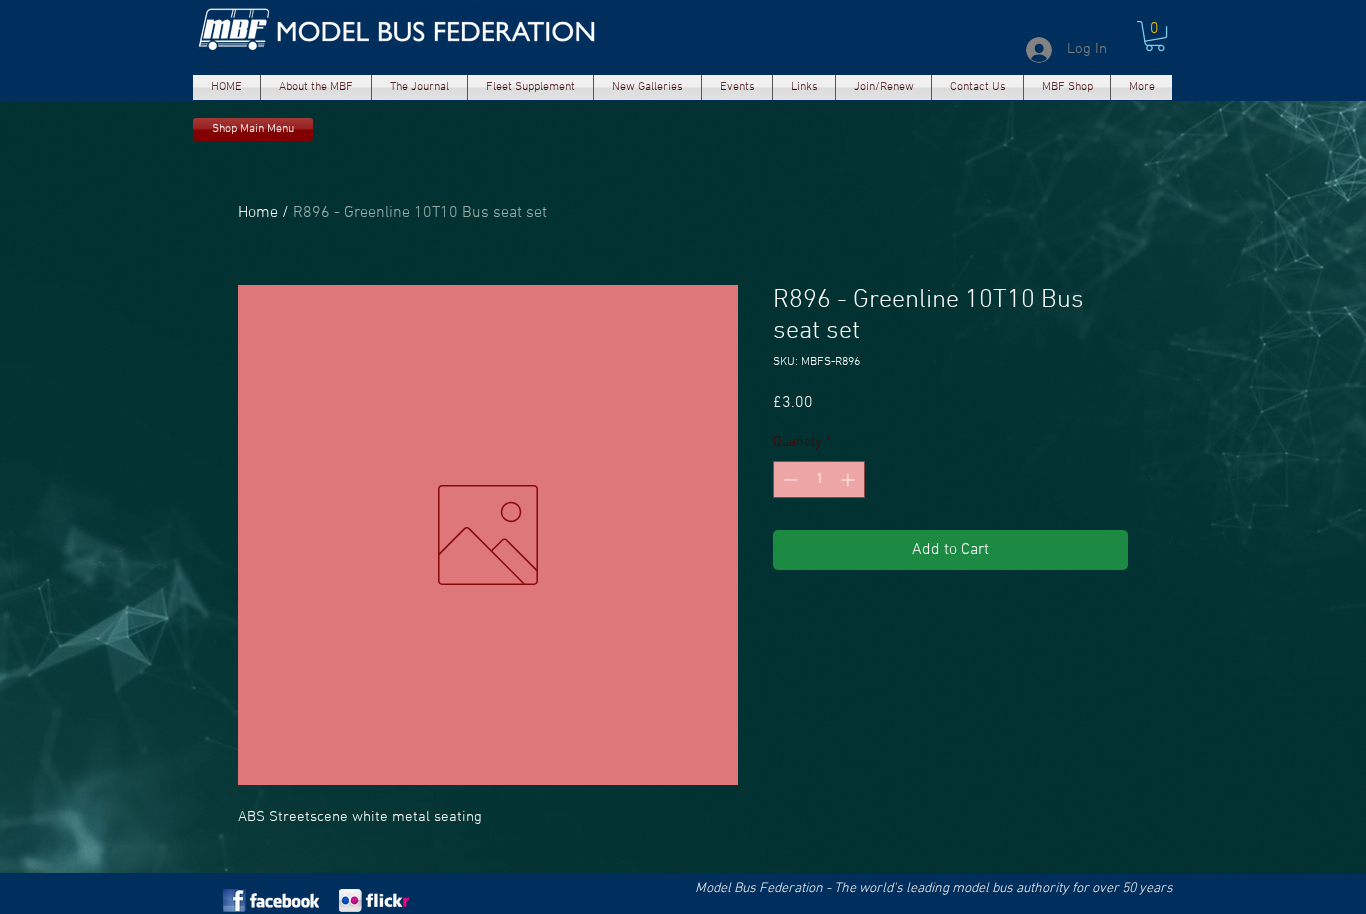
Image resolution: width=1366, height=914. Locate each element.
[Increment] (849, 479)
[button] (316, 87)
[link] (1155, 36)
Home (258, 213)
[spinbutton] (819, 479)
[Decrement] (788, 479)
